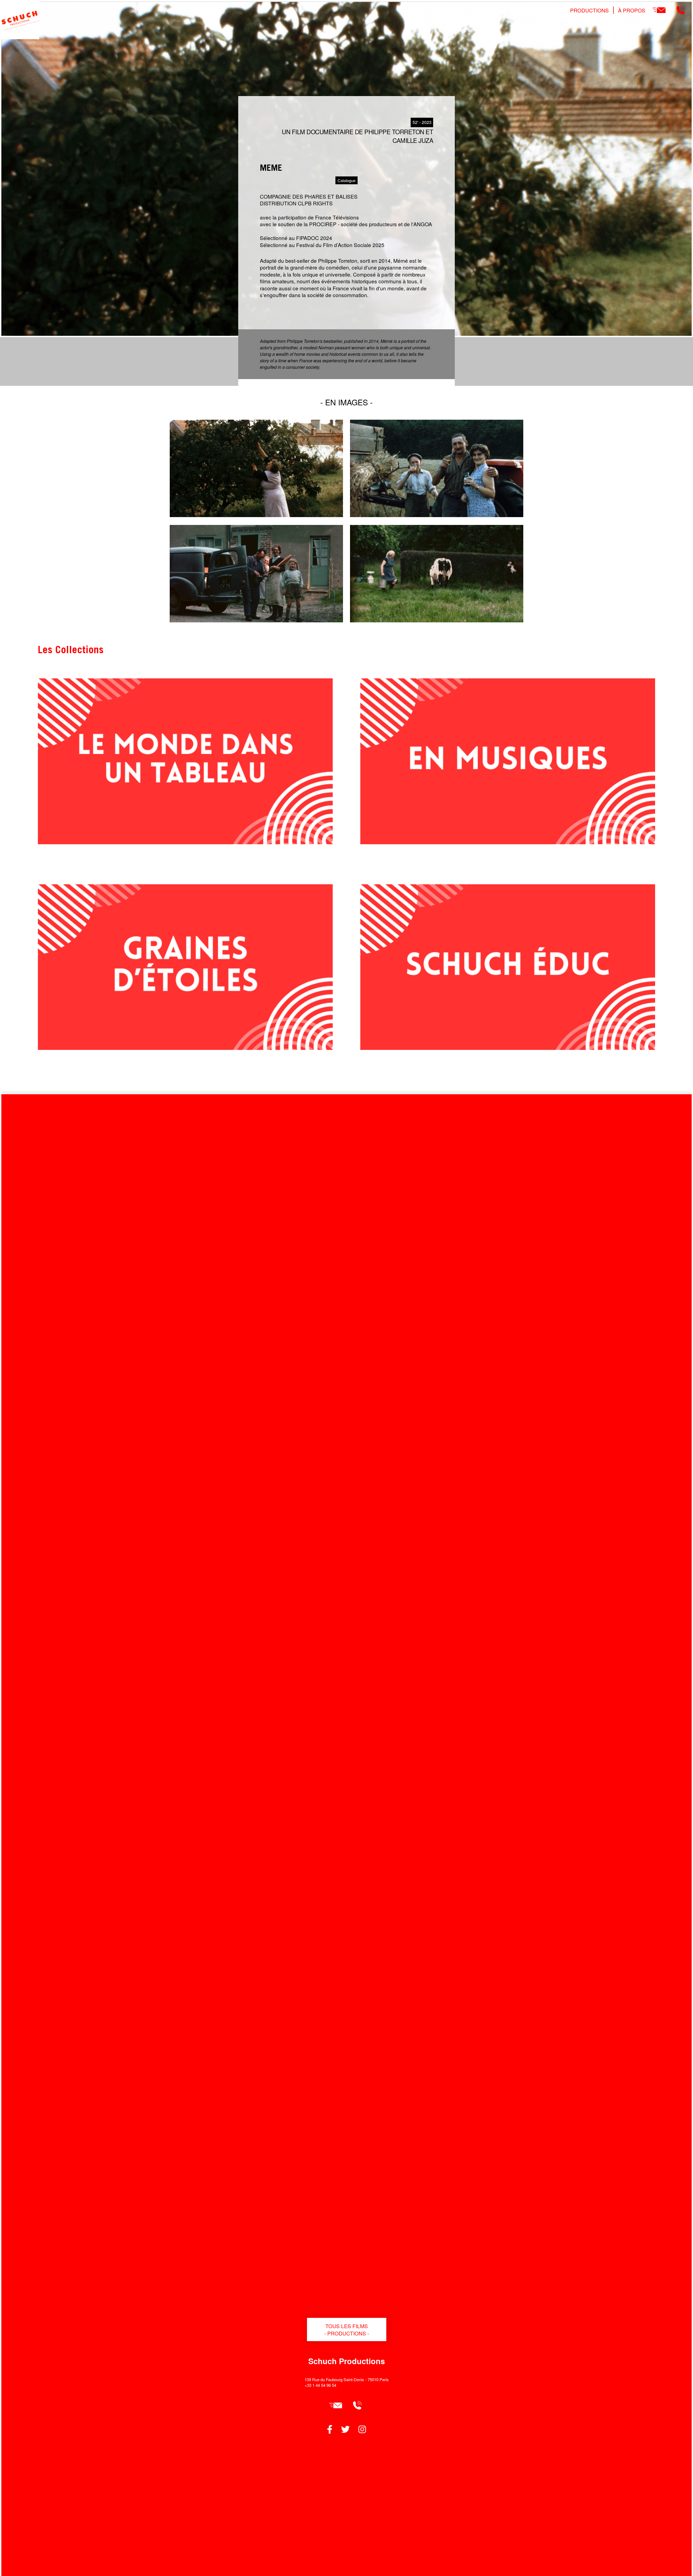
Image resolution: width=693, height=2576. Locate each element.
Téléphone (681, 10)
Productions (589, 10)
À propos (632, 10)
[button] (256, 515)
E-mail (659, 10)
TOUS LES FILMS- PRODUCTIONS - (347, 2329)
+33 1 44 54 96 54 (320, 2385)
